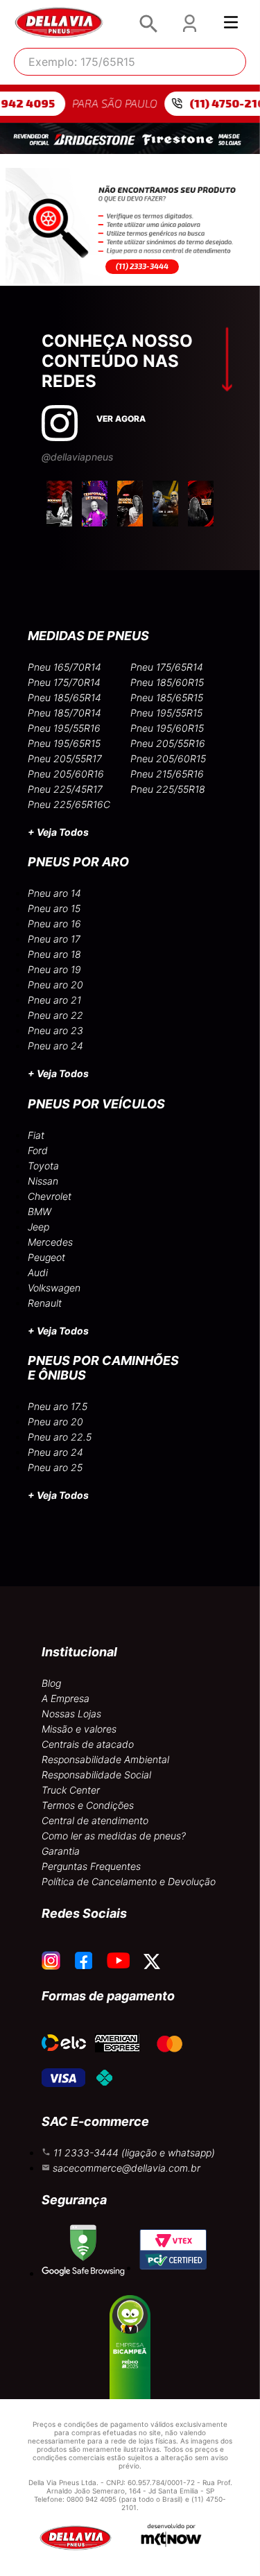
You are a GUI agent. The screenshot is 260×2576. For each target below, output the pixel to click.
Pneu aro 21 (54, 1000)
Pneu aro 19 (54, 969)
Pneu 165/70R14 (64, 667)
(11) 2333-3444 (142, 266)
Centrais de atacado (88, 1744)
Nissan (43, 1181)
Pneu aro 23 (55, 1030)
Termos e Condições (88, 1805)
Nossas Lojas (71, 1714)
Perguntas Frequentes (91, 1866)
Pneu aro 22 (55, 1015)
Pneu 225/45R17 (65, 789)
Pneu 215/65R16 (167, 774)
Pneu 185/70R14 (64, 713)
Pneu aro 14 (54, 893)
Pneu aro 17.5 (58, 1406)
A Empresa (66, 1698)
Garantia (61, 1851)
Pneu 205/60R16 (66, 774)
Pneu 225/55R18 (168, 789)
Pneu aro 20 (55, 985)
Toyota (43, 1166)
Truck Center (71, 1790)
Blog (51, 1683)
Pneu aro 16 (54, 924)
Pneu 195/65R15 (64, 743)
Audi (38, 1272)
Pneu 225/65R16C (69, 804)
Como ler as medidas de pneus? (114, 1836)
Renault (45, 1303)
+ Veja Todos (58, 832)
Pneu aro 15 (54, 908)
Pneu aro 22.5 (60, 1437)
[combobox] (130, 62)
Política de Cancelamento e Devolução (129, 1881)
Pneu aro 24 (55, 1046)
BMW (40, 1211)
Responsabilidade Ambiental (105, 1759)
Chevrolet (50, 1196)
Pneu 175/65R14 (167, 667)
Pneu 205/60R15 (168, 758)
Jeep (38, 1227)
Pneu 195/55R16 (64, 728)
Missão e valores (79, 1729)
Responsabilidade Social (96, 1775)
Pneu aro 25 (55, 1467)
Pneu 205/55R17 (65, 758)
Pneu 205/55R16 (168, 743)
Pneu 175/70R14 (64, 682)
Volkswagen (54, 1288)
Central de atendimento (95, 1820)
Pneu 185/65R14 (64, 697)
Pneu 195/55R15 (166, 713)
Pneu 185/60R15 (167, 682)
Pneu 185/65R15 (167, 697)
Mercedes (50, 1242)
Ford (38, 1150)
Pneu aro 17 (54, 939)
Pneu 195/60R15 (167, 728)
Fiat (36, 1135)
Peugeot (46, 1257)
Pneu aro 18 (54, 954)
